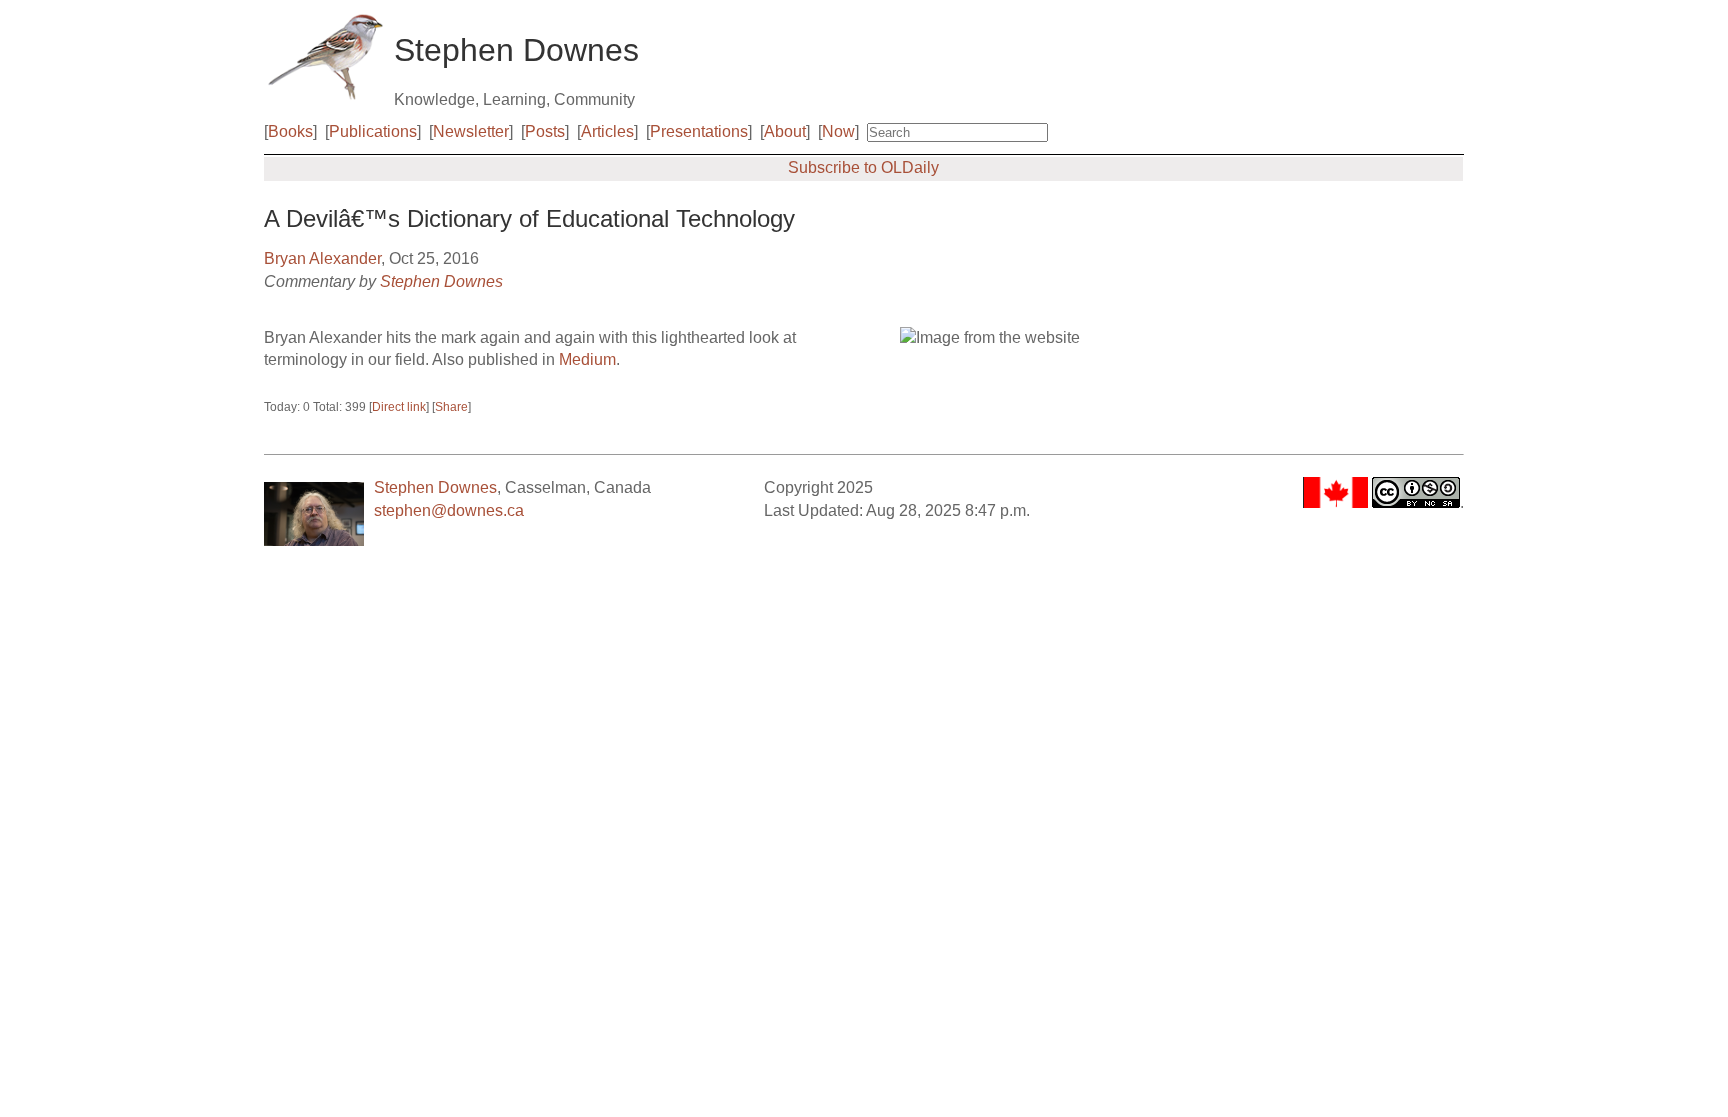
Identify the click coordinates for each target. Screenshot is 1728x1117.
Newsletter (471, 131)
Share (451, 407)
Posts (545, 131)
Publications (373, 131)
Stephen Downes (441, 281)
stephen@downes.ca (449, 510)
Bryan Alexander (322, 258)
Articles (607, 131)
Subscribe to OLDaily (863, 167)
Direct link (399, 407)
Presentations (699, 131)
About (785, 131)
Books (290, 131)
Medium (587, 359)
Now (838, 131)
